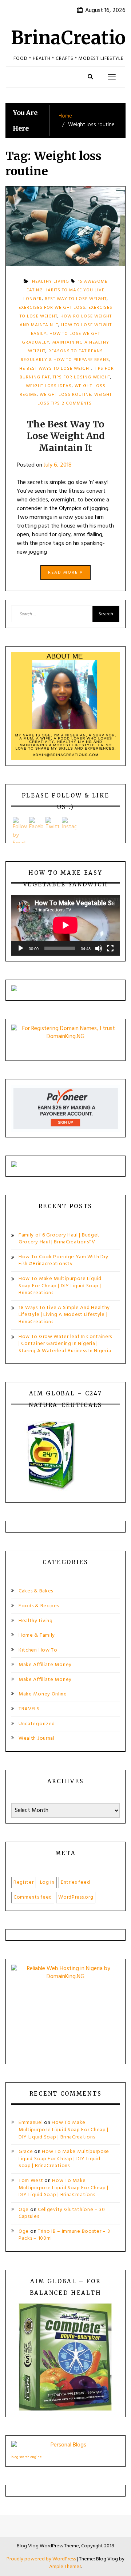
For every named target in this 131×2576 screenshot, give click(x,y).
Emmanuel (31, 2123)
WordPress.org (76, 1897)
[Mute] (99, 948)
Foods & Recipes (39, 1606)
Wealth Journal (37, 1738)
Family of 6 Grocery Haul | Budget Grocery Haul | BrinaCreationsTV (59, 1239)
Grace (26, 2152)
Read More (64, 573)
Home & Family (37, 1635)
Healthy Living (36, 1621)
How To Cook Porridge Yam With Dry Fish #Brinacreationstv (63, 1261)
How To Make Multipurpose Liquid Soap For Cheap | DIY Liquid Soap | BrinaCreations (60, 1286)
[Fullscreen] (110, 948)
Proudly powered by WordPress (42, 2559)
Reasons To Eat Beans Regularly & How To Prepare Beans (65, 356)
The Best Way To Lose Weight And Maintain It (65, 436)
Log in (47, 1882)
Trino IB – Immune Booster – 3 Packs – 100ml (64, 2235)
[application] (65, 925)
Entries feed (75, 1882)
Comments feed (33, 1897)
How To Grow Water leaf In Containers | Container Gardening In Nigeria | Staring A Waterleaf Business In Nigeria (65, 1344)
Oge (24, 2210)
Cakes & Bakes (36, 1591)
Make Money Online (43, 1694)
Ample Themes (65, 2567)
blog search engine (26, 2457)
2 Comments (77, 406)
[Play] (21, 948)
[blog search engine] (65, 2447)
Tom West (31, 2181)
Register (24, 1882)
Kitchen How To (38, 1650)
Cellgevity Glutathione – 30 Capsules (62, 2213)
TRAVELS (29, 1709)
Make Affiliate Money (45, 1665)
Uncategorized (37, 1724)
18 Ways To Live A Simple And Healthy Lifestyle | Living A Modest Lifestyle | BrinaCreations (64, 1315)
